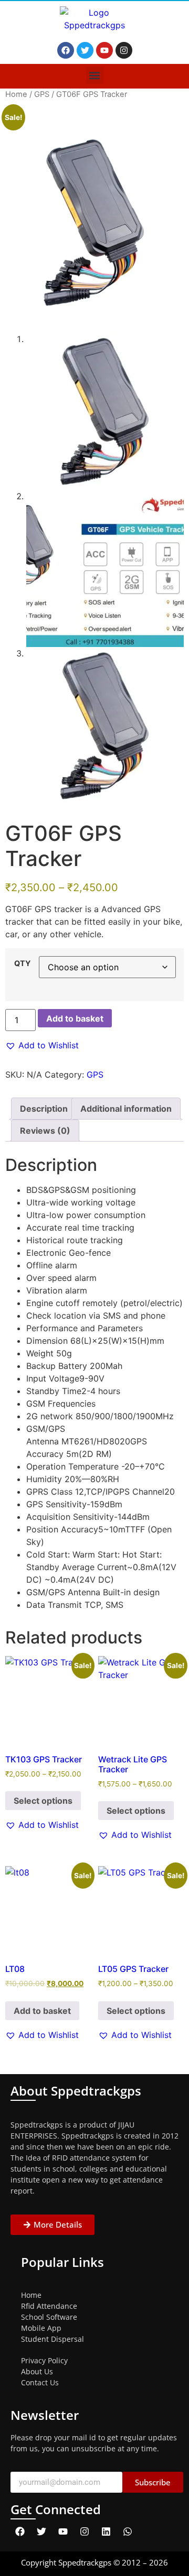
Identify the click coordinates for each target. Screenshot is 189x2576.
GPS (42, 94)
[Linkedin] (106, 2531)
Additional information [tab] (126, 1109)
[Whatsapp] (128, 2531)
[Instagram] (124, 50)
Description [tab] (44, 1109)
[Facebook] (66, 50)
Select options (43, 1801)
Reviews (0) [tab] (45, 1131)
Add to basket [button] (42, 2011)
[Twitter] (85, 50)
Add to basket (75, 1018)
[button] (95, 75)
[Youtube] (104, 50)
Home (16, 94)
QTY (22, 963)
